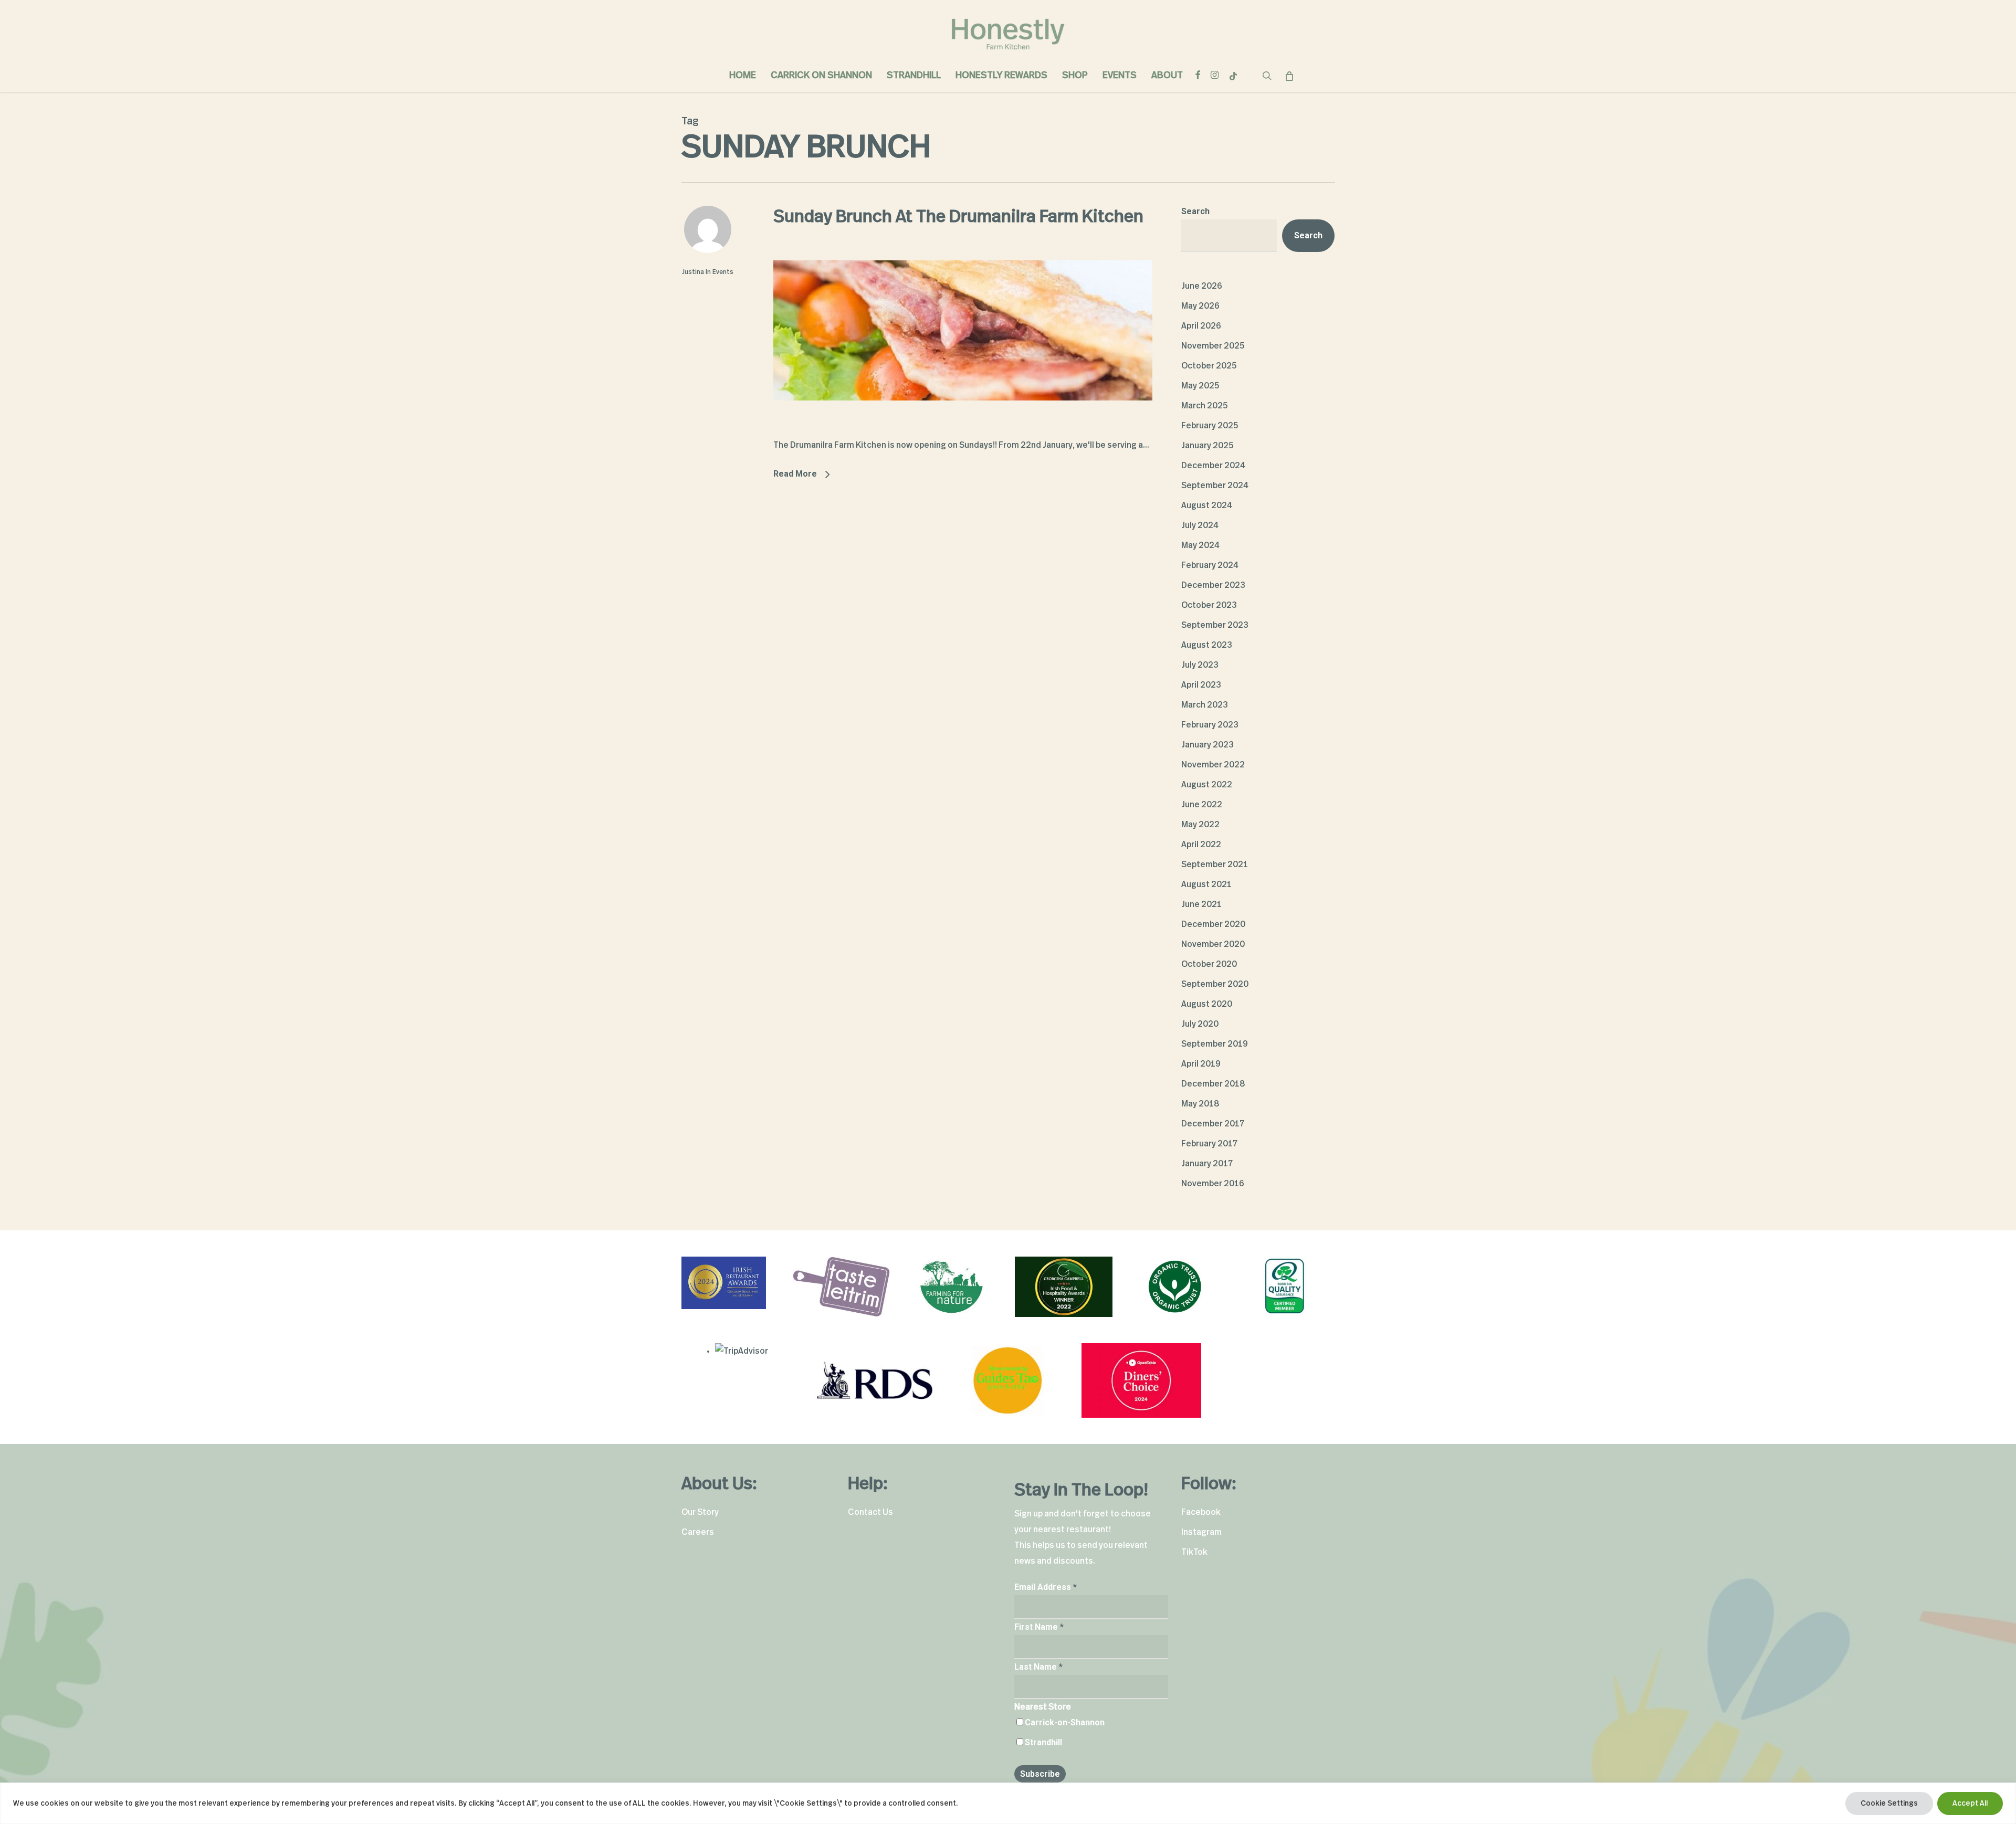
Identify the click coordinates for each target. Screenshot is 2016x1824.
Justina (693, 272)
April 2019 (1201, 1064)
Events (723, 272)
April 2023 (1201, 685)
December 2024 (1213, 466)
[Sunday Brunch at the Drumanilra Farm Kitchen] (963, 429)
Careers (698, 1532)
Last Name (1038, 1667)
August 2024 (1207, 505)
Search (1195, 211)
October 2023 (1209, 605)
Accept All (1970, 1804)
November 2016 (1213, 1184)
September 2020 (1215, 984)
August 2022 (1207, 785)
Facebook (1201, 1512)
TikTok (1194, 1552)
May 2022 (1200, 825)
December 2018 (1213, 1084)
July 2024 (1200, 525)
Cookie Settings (1889, 1804)
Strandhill (1043, 1742)
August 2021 (1206, 884)
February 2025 (1210, 426)
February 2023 (1210, 725)
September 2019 (1215, 1044)
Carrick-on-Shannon (1065, 1722)
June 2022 (1202, 805)
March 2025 (1205, 406)
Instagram (1201, 1532)
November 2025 (1213, 346)
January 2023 (1207, 745)
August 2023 (1207, 645)
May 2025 (1200, 386)
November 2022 (1213, 765)
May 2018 (1200, 1104)
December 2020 (1213, 924)
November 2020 (1213, 944)
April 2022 (1201, 845)
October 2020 (1209, 964)
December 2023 (1213, 585)
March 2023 (1205, 705)
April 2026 (1201, 326)
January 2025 (1207, 446)
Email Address (1046, 1587)
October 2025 (1209, 366)
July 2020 (1200, 1024)
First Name (1039, 1627)
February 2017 (1209, 1144)
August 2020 (1207, 1004)
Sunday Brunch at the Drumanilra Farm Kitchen (958, 217)
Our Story (700, 1512)
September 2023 (1215, 625)
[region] (1008, 1803)
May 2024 (1200, 545)
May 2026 (1200, 306)
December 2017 (1213, 1124)
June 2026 (1202, 286)
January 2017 (1207, 1164)
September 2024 (1215, 486)
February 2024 (1210, 565)
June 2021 (1201, 904)
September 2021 (1215, 864)
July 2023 (1200, 665)
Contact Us (870, 1512)
